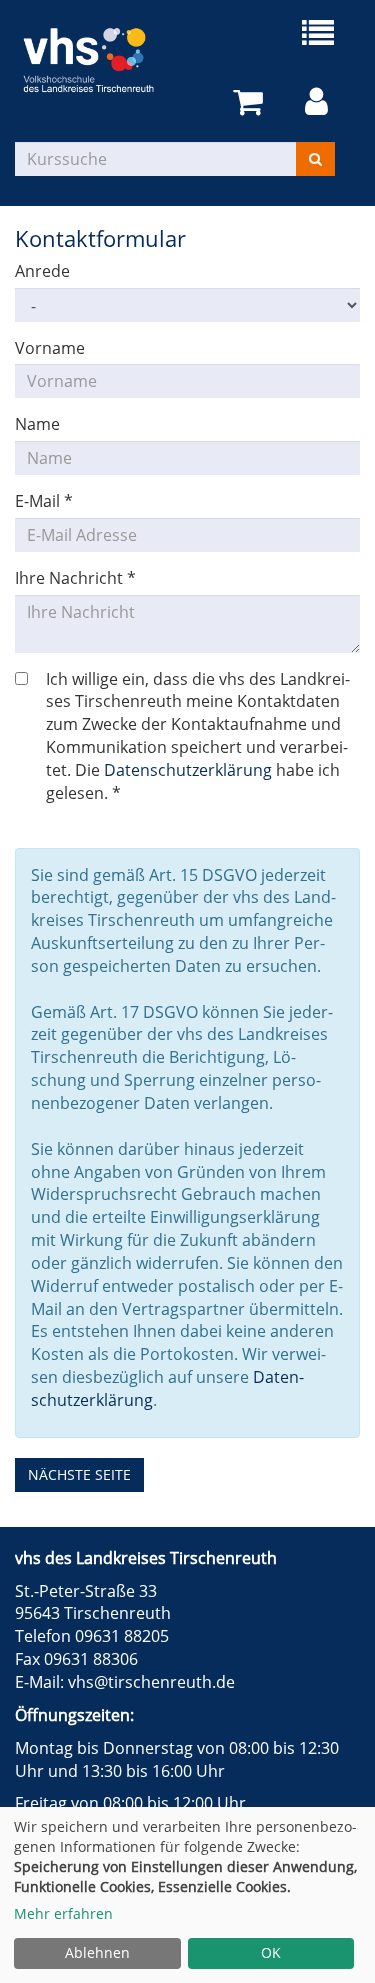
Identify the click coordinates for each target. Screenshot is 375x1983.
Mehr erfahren (63, 1913)
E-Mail (44, 501)
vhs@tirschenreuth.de (151, 1682)
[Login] (320, 102)
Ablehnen (97, 1952)
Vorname (50, 348)
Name (37, 424)
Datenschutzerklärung (188, 770)
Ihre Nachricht (75, 578)
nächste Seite (79, 1474)
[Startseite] (101, 60)
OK (271, 1952)
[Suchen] (315, 159)
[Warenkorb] (251, 102)
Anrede (42, 271)
